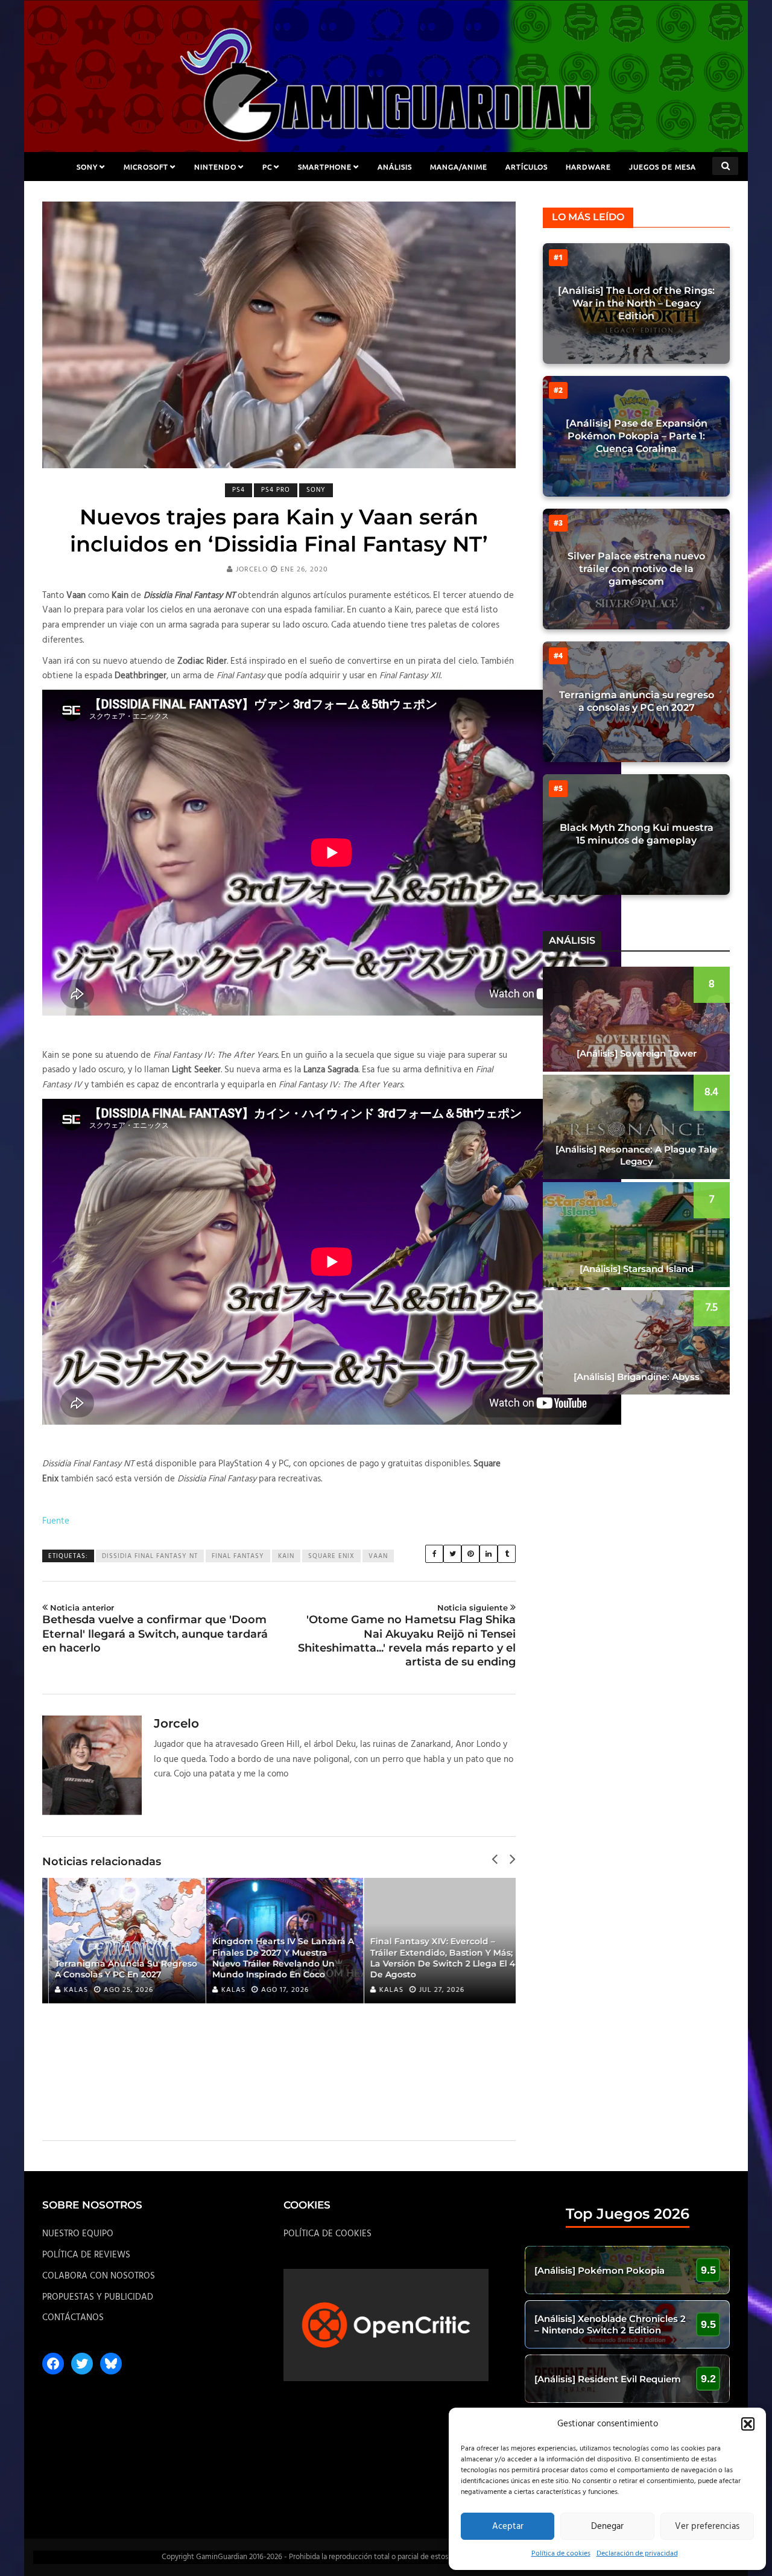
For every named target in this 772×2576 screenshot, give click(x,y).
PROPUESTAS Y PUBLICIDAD (98, 2297)
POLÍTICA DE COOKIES (327, 2234)
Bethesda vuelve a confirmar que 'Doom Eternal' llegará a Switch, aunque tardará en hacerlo (155, 1629)
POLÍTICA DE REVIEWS (86, 2255)
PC (267, 167)
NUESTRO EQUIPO (78, 2234)
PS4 (239, 490)
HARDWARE (588, 167)
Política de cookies (561, 2554)
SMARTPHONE (325, 167)
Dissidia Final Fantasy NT (150, 1556)
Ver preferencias (707, 2527)
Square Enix (331, 1556)
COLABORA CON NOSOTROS (99, 2276)
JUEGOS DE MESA (663, 167)
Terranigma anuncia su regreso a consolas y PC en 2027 (120, 1969)
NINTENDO (215, 167)
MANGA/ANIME (459, 167)
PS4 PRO (276, 490)
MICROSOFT (146, 167)
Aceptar (508, 2527)
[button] (748, 2424)
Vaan (378, 1556)
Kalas (70, 1990)
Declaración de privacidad (637, 2554)
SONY (87, 167)
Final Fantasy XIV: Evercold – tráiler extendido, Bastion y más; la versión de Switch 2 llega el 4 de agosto (437, 1958)
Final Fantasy (238, 1556)
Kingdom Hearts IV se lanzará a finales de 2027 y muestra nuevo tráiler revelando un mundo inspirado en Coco (278, 1958)
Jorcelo (252, 570)
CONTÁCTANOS (73, 2318)
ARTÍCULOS (527, 167)
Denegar (607, 2527)
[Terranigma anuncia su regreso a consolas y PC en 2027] (121, 1941)
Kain (286, 1556)
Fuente (56, 1521)
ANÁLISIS (395, 167)
